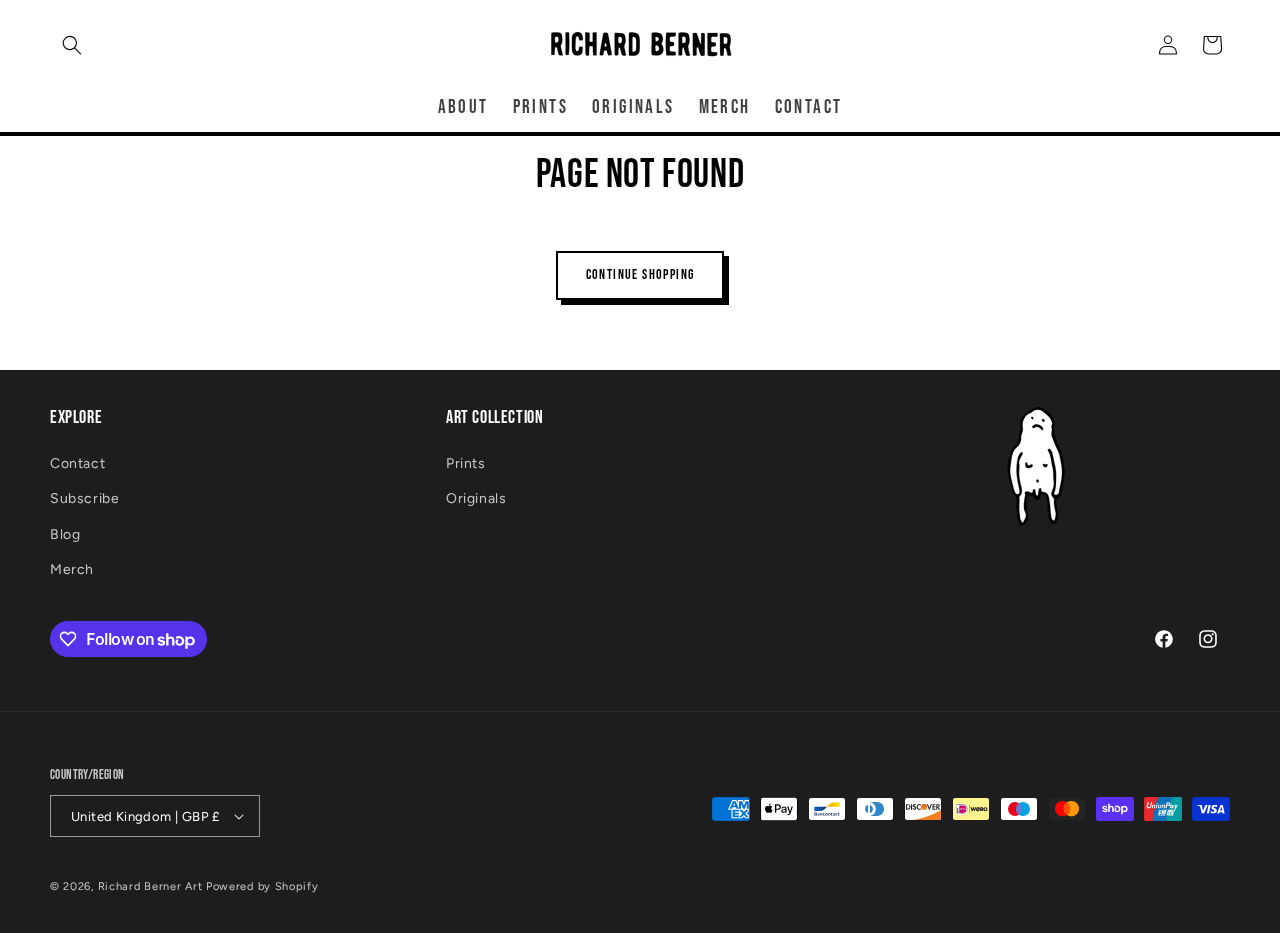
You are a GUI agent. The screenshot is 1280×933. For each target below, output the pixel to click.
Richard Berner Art (150, 886)
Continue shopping (640, 274)
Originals (476, 498)
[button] (72, 45)
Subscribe (84, 498)
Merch (72, 569)
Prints (466, 463)
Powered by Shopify (262, 886)
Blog (65, 534)
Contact (77, 463)
